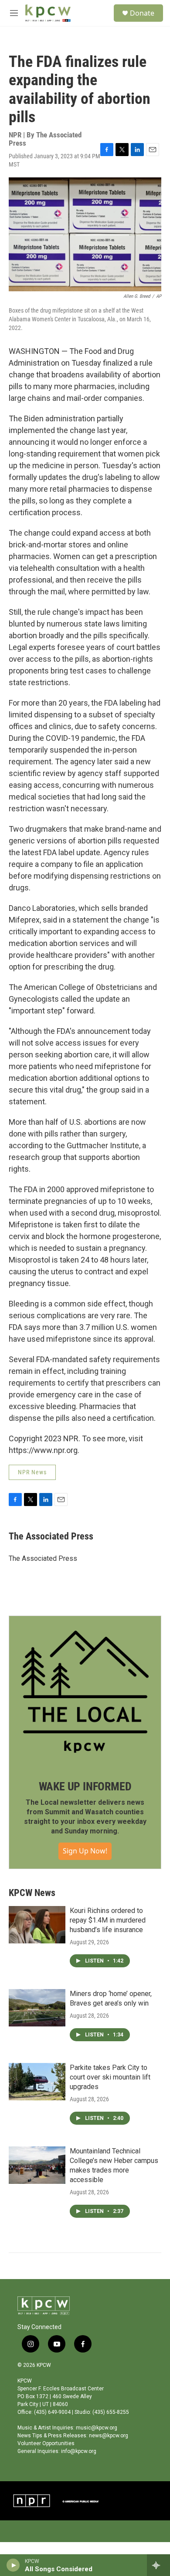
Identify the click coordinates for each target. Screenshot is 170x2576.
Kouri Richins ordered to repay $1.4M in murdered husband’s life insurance (108, 1920)
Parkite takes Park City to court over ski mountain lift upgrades (110, 2077)
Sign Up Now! (85, 1851)
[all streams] (158, 2565)
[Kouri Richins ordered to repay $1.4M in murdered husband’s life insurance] (37, 1925)
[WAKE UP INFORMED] (85, 1692)
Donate (142, 13)
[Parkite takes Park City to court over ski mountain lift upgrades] (37, 2082)
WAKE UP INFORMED (85, 1786)
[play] (13, 2565)
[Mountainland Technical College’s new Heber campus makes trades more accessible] (37, 2165)
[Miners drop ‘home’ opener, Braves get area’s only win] (37, 2008)
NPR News (32, 1472)
